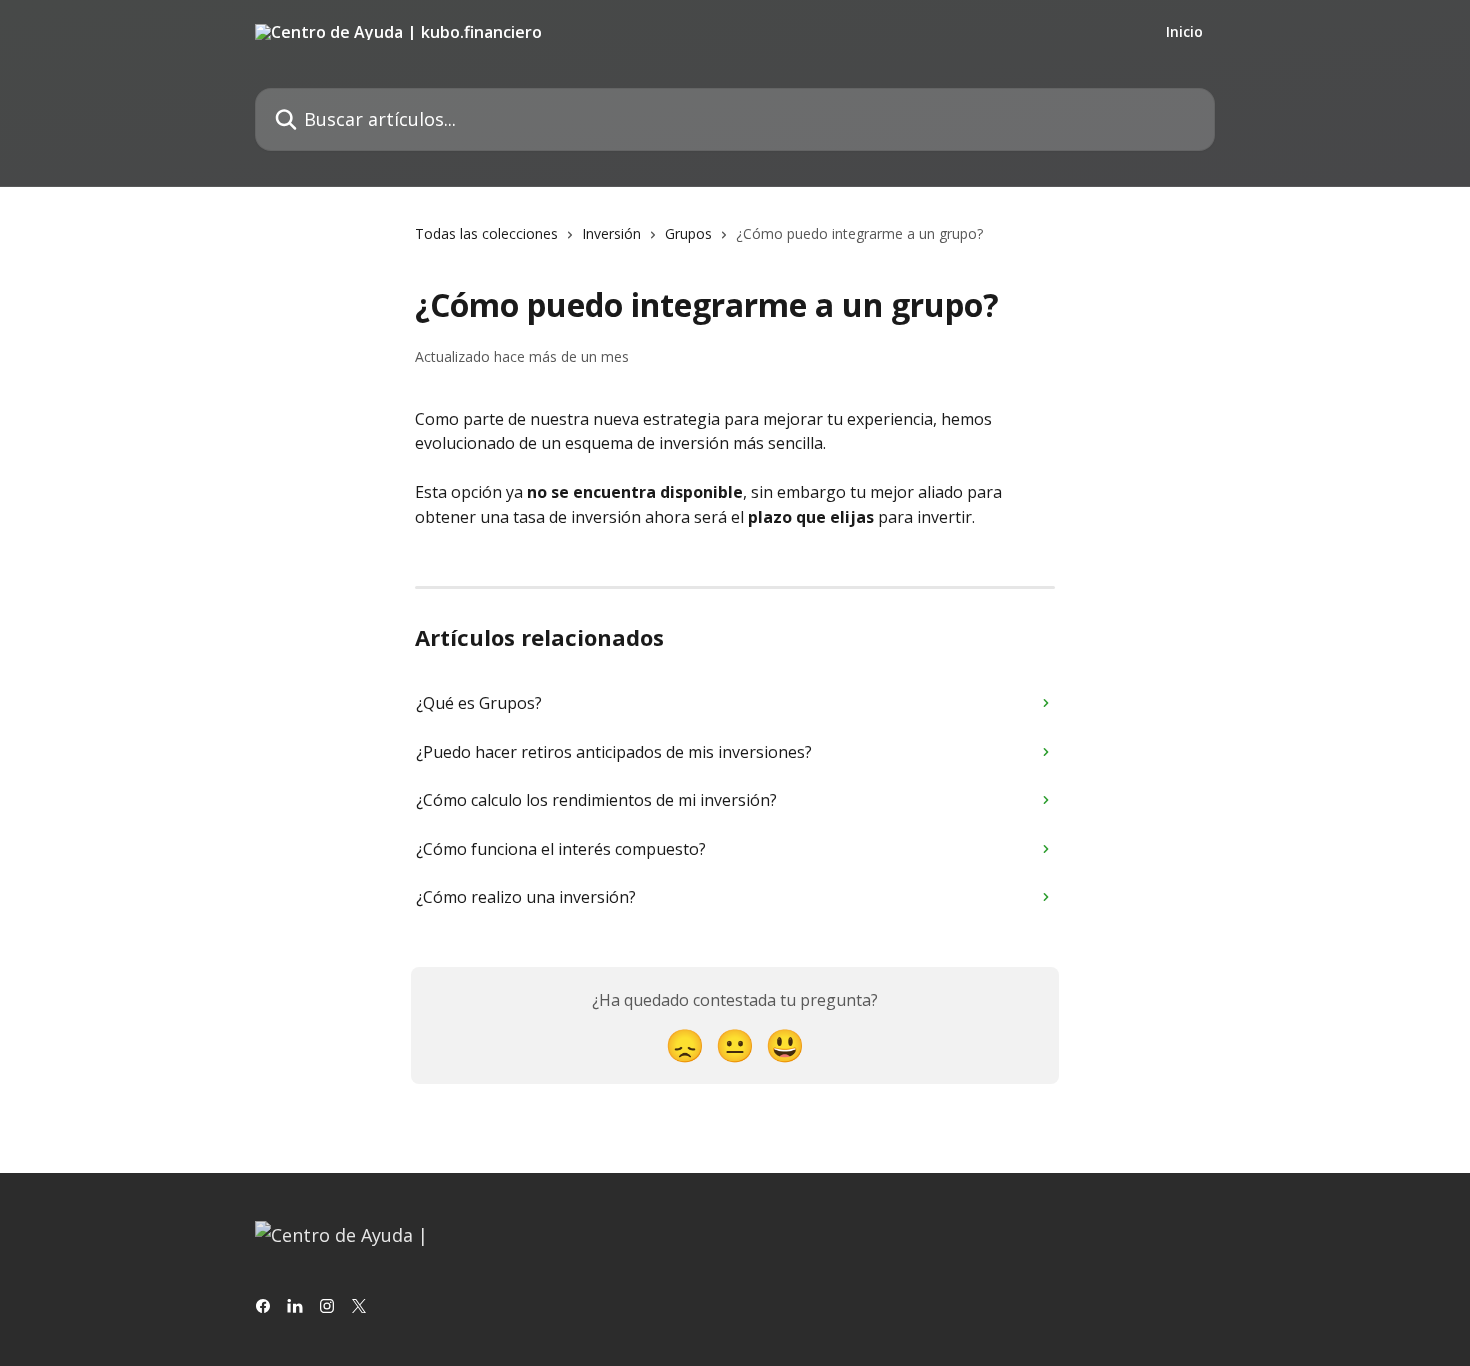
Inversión (611, 233)
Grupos (688, 233)
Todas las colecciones (486, 233)
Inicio (1184, 32)
